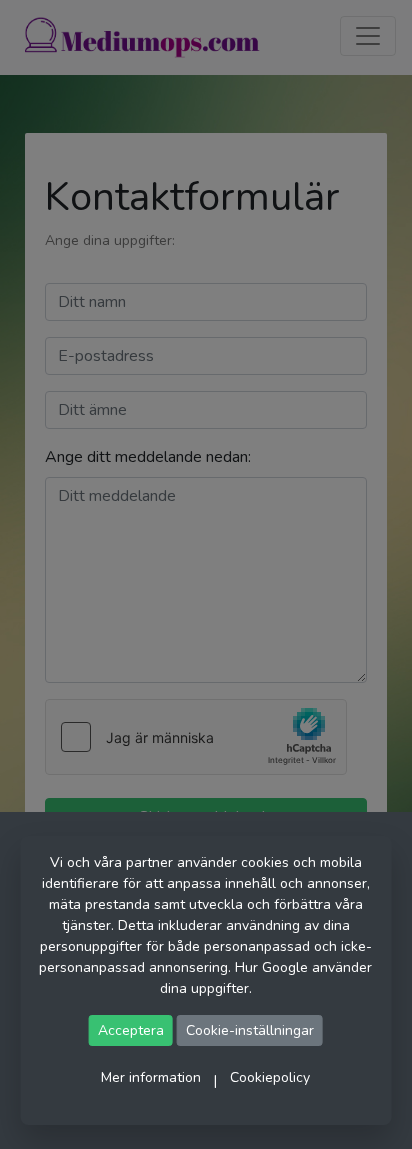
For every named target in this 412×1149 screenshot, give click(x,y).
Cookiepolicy (270, 1077)
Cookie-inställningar (250, 1030)
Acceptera (131, 1030)
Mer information (151, 1077)
